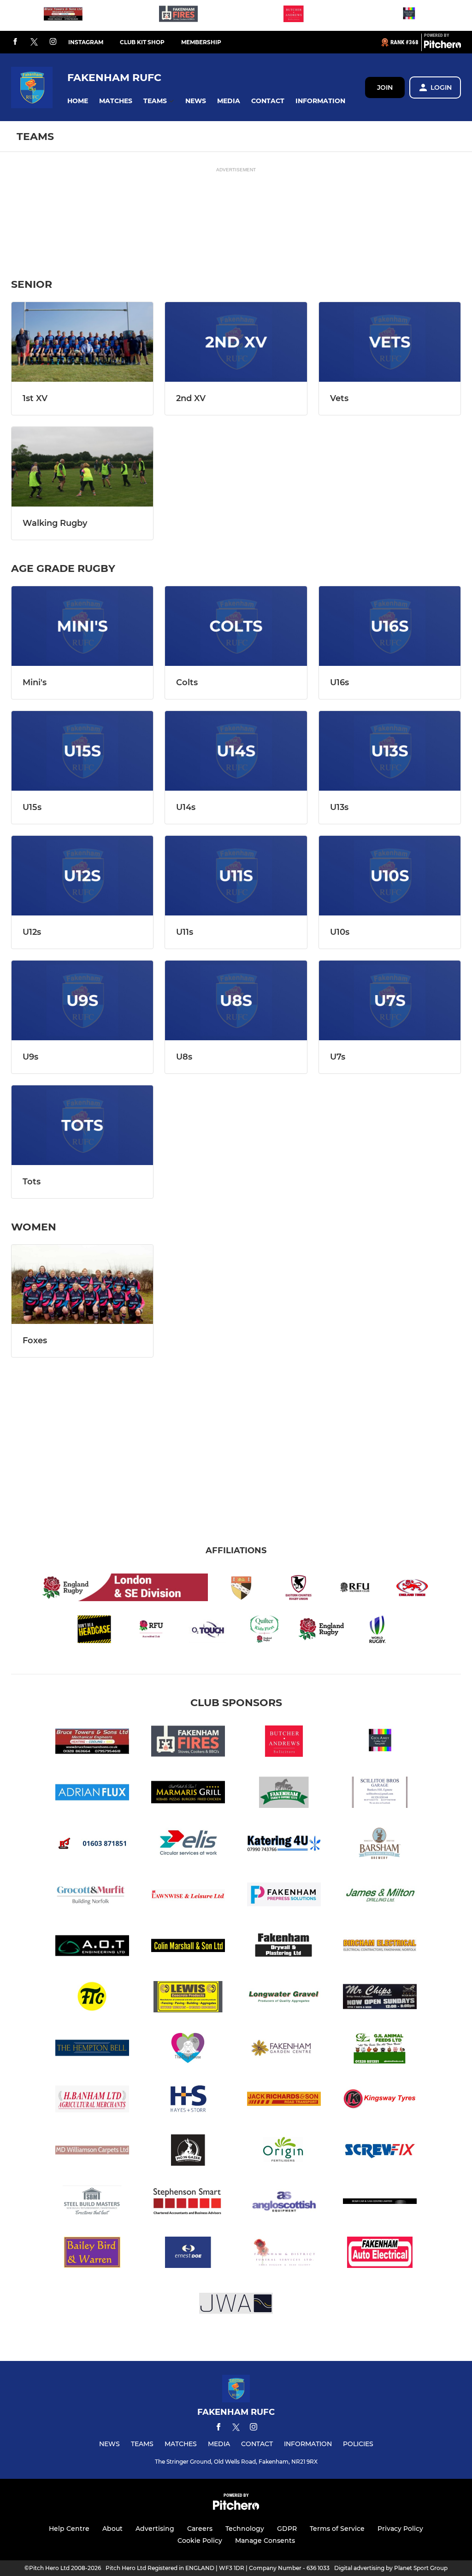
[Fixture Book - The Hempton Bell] (92, 2049)
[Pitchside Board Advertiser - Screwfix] (380, 2152)
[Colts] (236, 626)
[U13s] (390, 751)
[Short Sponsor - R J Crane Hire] (92, 1845)
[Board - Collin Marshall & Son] (188, 1947)
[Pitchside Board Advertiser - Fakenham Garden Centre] (284, 2049)
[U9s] (82, 1000)
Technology (245, 2529)
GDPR (287, 2529)
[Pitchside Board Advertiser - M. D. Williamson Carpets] (92, 2152)
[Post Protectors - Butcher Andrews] (294, 15)
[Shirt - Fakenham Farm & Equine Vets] (284, 1794)
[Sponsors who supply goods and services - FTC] (92, 1998)
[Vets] (390, 342)
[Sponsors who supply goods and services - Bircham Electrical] (380, 1947)
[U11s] (236, 876)
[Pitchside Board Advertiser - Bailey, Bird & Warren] (92, 2254)
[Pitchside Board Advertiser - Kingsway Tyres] (380, 2101)
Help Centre (69, 2529)
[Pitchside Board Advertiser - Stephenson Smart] (188, 2203)
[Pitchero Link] (442, 46)
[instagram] (53, 42)
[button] (78, 101)
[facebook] (15, 42)
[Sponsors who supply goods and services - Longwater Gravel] (284, 1998)
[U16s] (390, 626)
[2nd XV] (236, 342)
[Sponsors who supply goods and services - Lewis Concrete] (188, 1998)
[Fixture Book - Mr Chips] (380, 1998)
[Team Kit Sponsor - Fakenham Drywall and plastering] (284, 1947)
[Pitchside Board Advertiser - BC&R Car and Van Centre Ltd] (380, 2203)
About (112, 2529)
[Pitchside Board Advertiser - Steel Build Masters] (92, 2203)
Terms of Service (337, 2529)
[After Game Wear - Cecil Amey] (409, 15)
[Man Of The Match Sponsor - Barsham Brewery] (380, 1845)
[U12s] (82, 876)
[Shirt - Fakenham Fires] (178, 15)
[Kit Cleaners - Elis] (188, 1845)
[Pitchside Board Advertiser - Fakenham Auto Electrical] (380, 2254)
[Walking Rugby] (82, 467)
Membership (201, 42)
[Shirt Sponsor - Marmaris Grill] (188, 1794)
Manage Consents (265, 2541)
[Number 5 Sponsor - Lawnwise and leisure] (188, 1896)
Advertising (155, 2529)
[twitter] (34, 42)
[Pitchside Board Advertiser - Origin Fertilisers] (284, 2152)
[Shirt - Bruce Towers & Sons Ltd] (63, 15)
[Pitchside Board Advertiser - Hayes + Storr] (188, 2101)
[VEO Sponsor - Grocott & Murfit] (92, 1896)
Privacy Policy (400, 2529)
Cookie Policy (200, 2541)
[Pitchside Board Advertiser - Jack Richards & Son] (284, 2101)
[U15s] (82, 751)
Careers (200, 2529)
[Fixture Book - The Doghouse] (188, 2049)
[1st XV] (82, 342)
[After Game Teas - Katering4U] (284, 1845)
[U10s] (390, 876)
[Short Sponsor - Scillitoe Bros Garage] (380, 1794)
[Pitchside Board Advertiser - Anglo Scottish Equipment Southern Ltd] (284, 2203)
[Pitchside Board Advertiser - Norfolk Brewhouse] (188, 2152)
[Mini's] (82, 626)
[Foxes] (82, 1285)
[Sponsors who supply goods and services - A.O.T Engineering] (92, 1947)
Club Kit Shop (142, 42)
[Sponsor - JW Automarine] (236, 2305)
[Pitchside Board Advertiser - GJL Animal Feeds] (380, 2049)
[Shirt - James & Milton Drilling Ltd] (380, 1896)
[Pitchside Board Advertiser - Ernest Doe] (188, 2254)
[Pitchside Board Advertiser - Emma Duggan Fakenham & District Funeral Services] (284, 2254)
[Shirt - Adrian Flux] (92, 1794)
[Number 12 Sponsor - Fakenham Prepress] (284, 1896)
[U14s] (236, 751)
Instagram (86, 42)
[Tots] (82, 1125)
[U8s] (236, 1000)
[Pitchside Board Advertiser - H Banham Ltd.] (92, 2101)
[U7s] (390, 1000)
